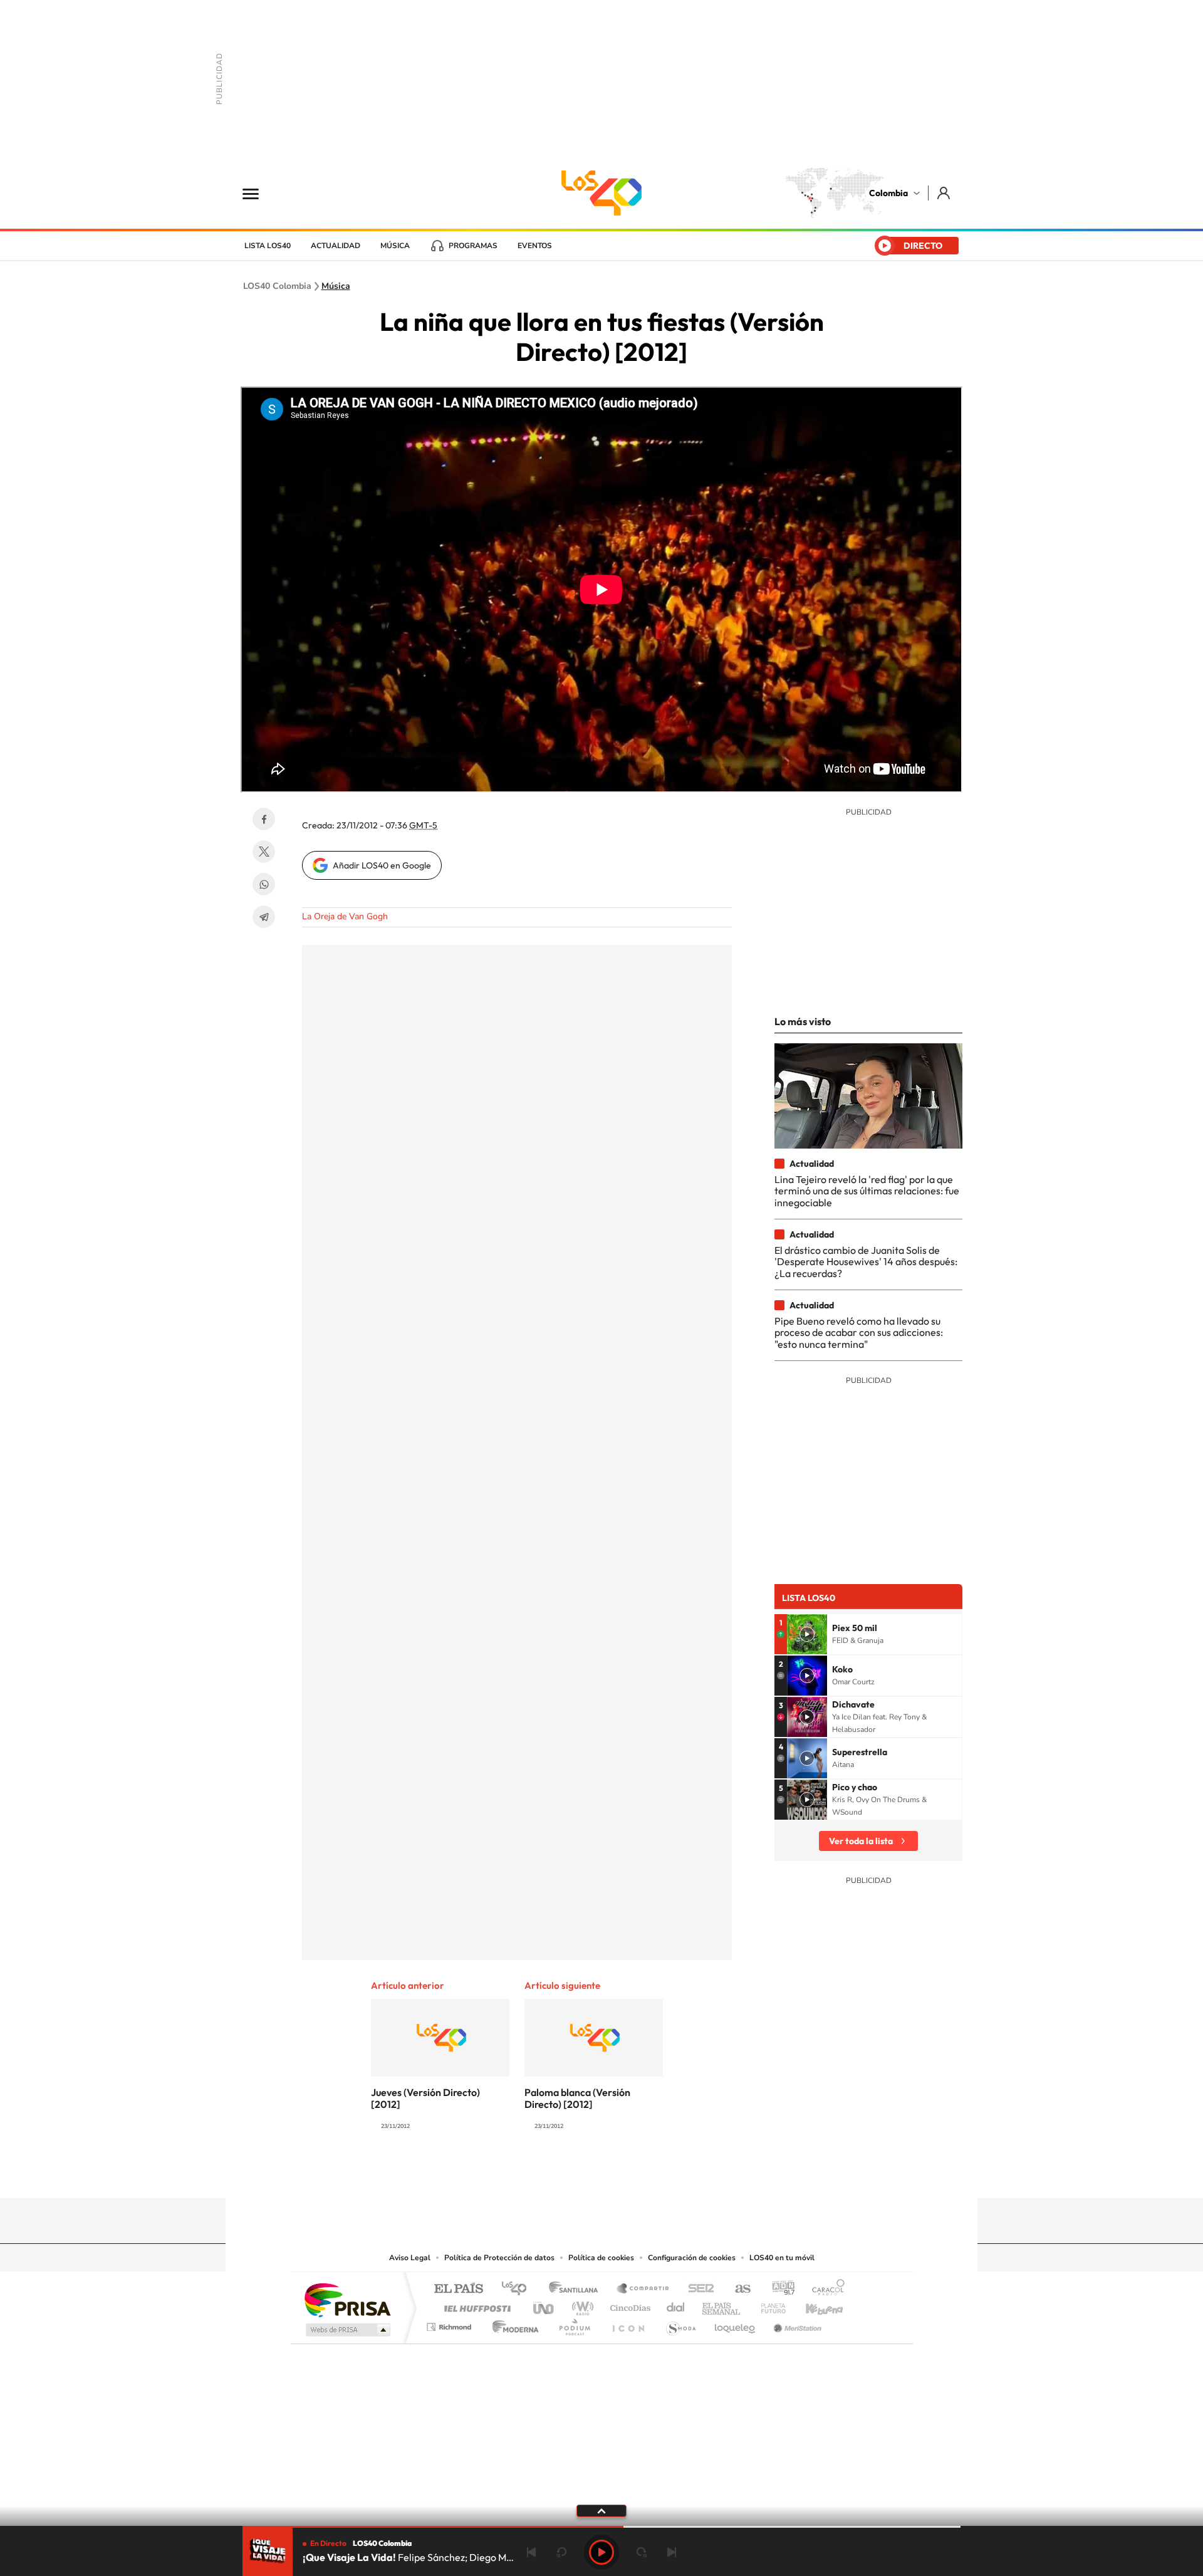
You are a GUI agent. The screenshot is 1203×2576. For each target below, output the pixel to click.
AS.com (737, 2289)
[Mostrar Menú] (259, 193)
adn (779, 2289)
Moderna (512, 2324)
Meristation (796, 2324)
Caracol (825, 2289)
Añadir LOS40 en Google (382, 865)
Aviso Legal (410, 2258)
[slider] (601, 2527)
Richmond (450, 2324)
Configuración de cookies (692, 2258)
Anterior (531, 2552)
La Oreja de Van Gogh (345, 916)
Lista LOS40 (268, 246)
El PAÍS (458, 2289)
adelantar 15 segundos (642, 2552)
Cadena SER (697, 2289)
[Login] (945, 193)
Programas (473, 246)
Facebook (264, 819)
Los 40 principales (518, 2289)
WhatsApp (264, 884)
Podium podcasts (574, 2324)
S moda (680, 2324)
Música (395, 246)
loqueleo (736, 2324)
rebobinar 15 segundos (561, 2552)
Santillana (577, 2289)
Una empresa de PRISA (347, 2299)
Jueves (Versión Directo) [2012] (425, 2098)
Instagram (576, 2174)
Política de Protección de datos (499, 2258)
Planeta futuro (768, 2305)
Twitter (264, 852)
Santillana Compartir (643, 2289)
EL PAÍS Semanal (722, 2305)
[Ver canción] (807, 1634)
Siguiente (672, 2552)
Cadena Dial (676, 2305)
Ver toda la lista (861, 1841)
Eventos (535, 246)
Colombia (888, 193)
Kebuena (813, 2305)
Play (601, 2552)
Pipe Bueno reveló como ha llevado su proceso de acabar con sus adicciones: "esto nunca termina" (859, 1332)
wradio (581, 2305)
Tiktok (551, 2174)
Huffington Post (475, 2305)
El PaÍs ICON (628, 2324)
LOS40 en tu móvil (782, 2258)
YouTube (601, 2174)
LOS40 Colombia (601, 193)
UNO (544, 2305)
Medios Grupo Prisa (347, 2330)
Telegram (264, 917)
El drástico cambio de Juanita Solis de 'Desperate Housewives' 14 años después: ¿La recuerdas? (866, 1262)
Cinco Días (628, 2305)
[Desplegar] (601, 2510)
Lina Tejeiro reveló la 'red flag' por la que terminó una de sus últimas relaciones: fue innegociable (867, 1191)
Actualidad (336, 246)
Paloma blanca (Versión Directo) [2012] (577, 2098)
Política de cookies (601, 2258)
